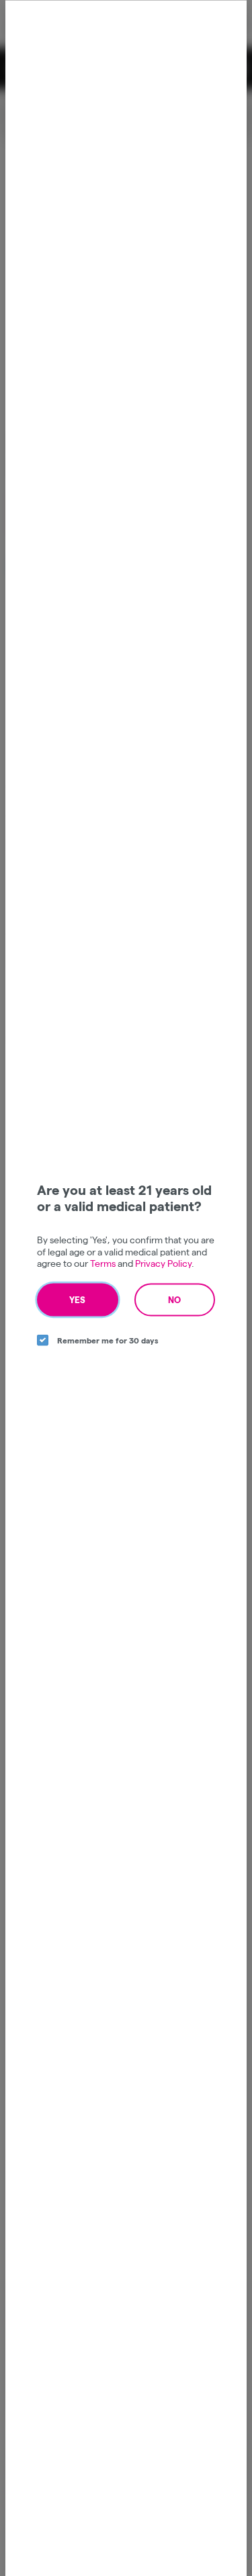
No (174, 1299)
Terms (103, 1263)
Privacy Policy (163, 1263)
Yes (77, 1299)
